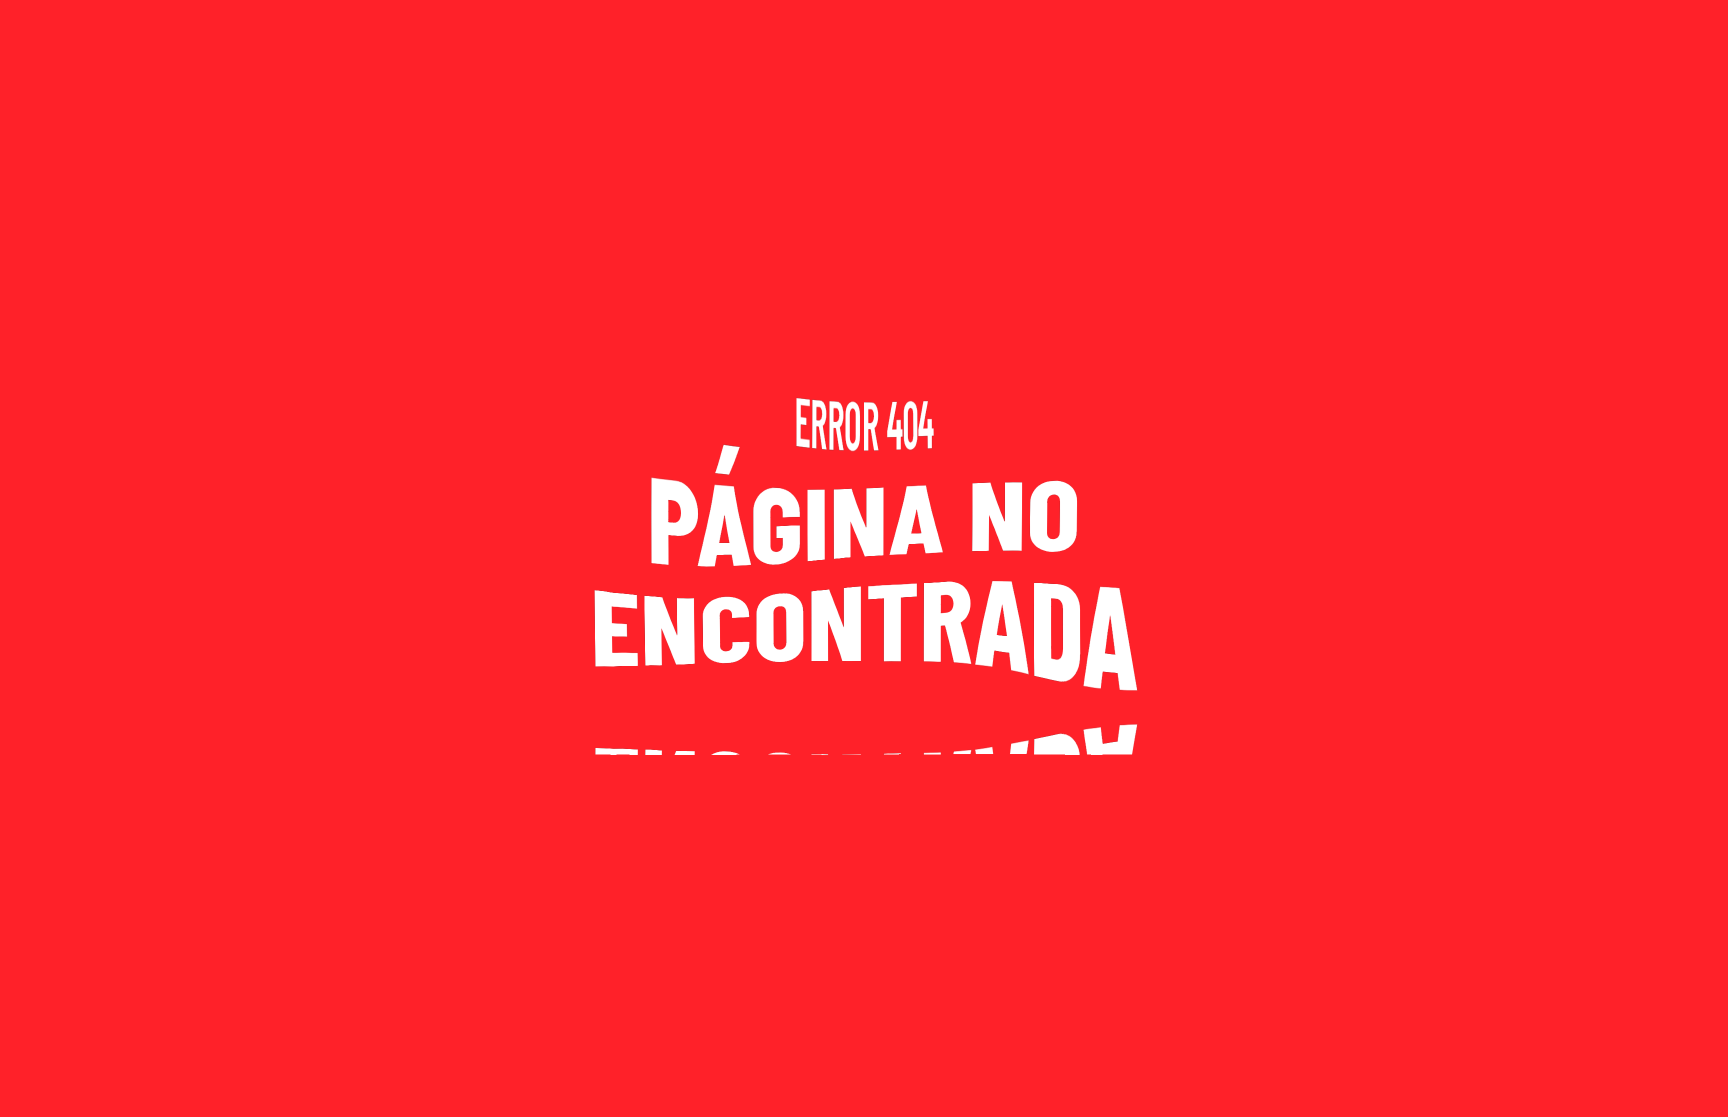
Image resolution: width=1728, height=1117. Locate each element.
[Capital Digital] (1548, 1077)
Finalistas (1456, 31)
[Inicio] (162, 977)
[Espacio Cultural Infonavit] (1655, 1077)
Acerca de (60, 1077)
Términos (241, 1077)
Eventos (1650, 31)
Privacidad (152, 1077)
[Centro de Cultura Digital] (1449, 1077)
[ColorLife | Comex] (1334, 1077)
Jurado (1557, 31)
